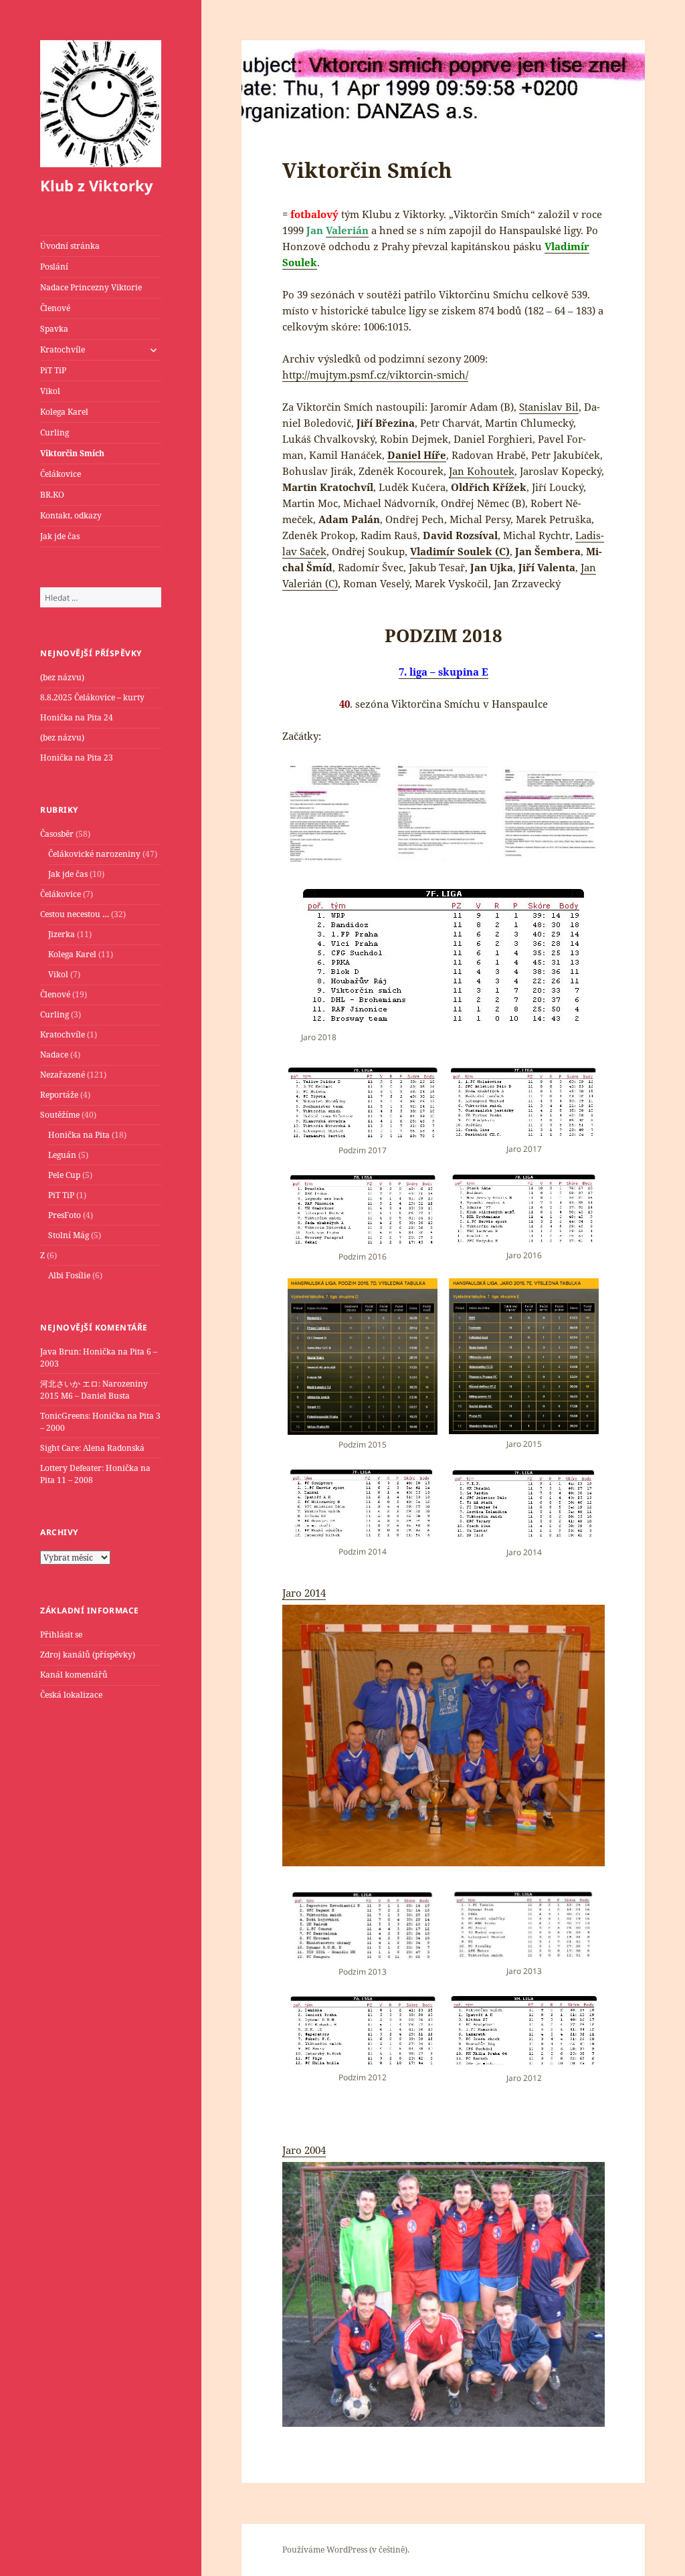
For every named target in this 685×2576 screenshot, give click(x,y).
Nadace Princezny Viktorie (91, 287)
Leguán (62, 1155)
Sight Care (60, 1448)
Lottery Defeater (71, 1468)
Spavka (54, 329)
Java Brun (60, 1352)
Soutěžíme (60, 1115)
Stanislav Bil (549, 407)
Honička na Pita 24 (77, 717)
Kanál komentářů (74, 1675)
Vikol (50, 391)
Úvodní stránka (70, 246)
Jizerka (62, 934)
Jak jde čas (60, 536)
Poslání (54, 267)
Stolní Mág (69, 1235)
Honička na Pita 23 (77, 758)
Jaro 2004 (304, 2150)
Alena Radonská (114, 1448)
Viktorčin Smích (72, 453)
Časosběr (57, 834)
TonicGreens (64, 1416)
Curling (55, 432)
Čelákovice (61, 474)
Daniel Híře (417, 455)
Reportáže (59, 1095)
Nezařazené (63, 1075)
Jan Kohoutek (482, 471)
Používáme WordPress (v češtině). (346, 2550)
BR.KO (52, 495)
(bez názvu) (62, 677)
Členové (55, 308)
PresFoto (65, 1215)
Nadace (54, 1055)
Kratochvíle (63, 350)
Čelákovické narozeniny (94, 854)
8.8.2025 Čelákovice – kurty (92, 697)
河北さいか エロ (69, 1384)
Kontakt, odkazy (71, 515)
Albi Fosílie (69, 1275)
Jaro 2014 (304, 1593)
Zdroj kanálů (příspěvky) (88, 1655)
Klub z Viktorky (97, 185)
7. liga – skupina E (444, 672)
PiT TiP (53, 370)
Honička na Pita (79, 1135)
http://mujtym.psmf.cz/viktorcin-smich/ (375, 375)
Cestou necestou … (75, 914)
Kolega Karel (64, 412)
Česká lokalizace (71, 1695)
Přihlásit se (61, 1634)
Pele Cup (64, 1175)
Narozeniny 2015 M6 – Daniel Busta (94, 1390)
